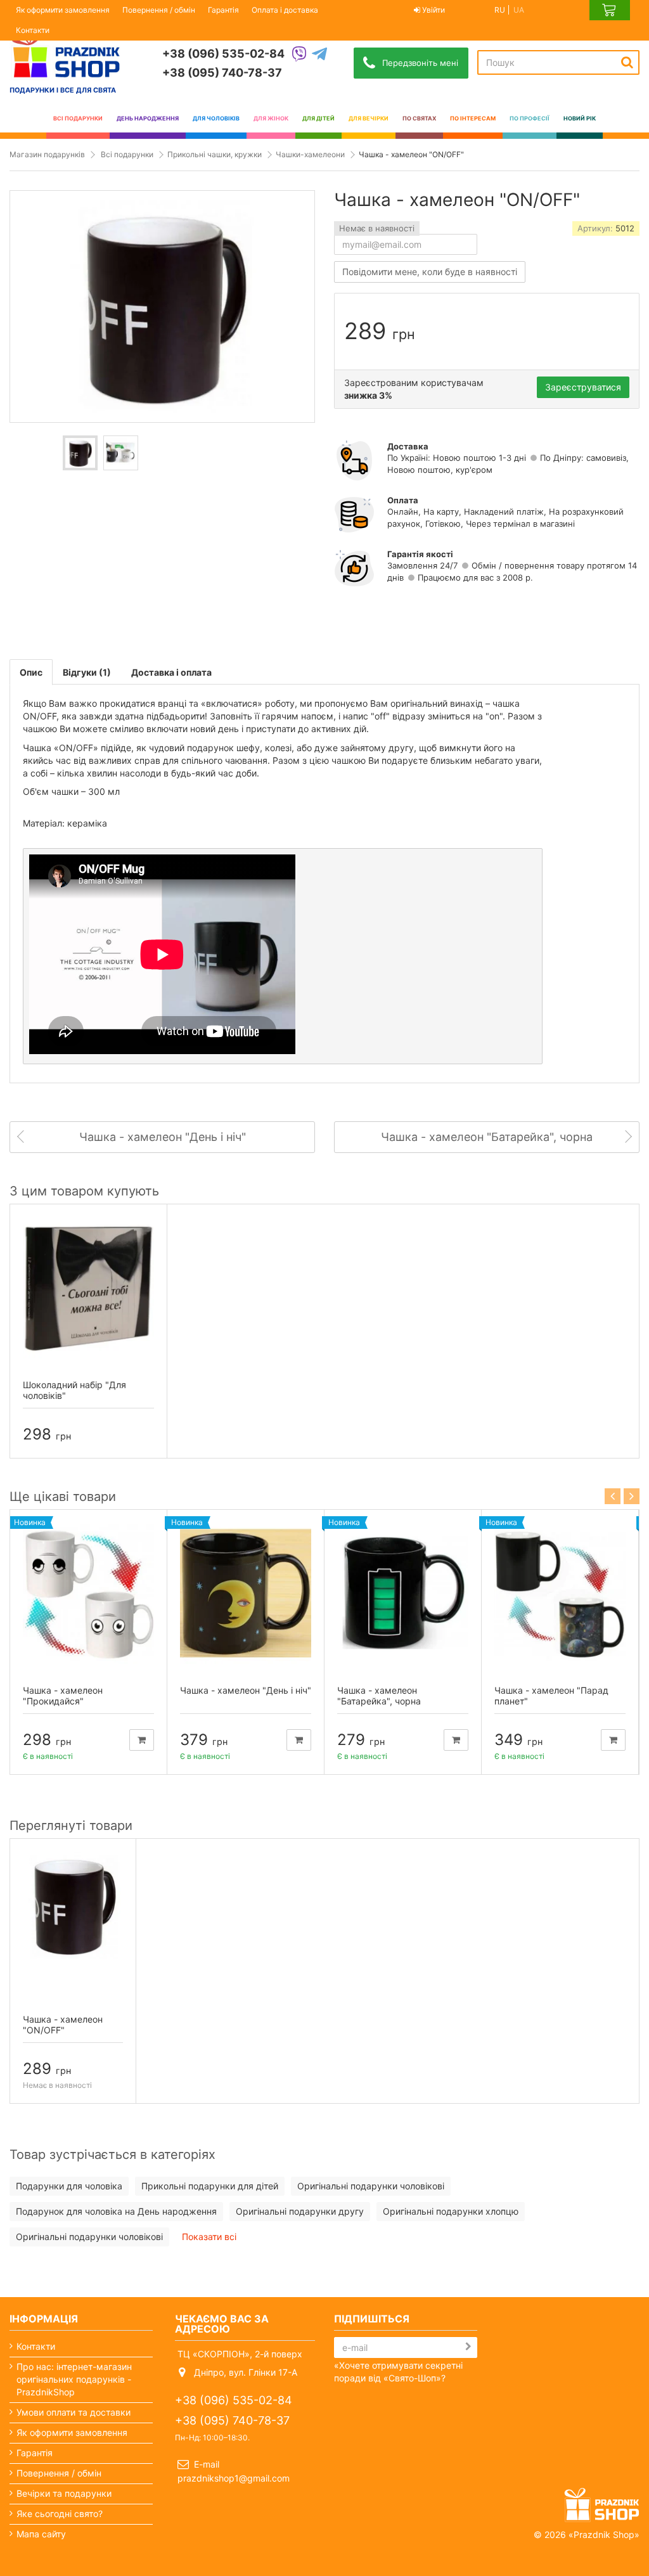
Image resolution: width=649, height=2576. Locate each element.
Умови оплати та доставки (74, 2412)
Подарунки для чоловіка (69, 2186)
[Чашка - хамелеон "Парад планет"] (560, 1593)
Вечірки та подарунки (64, 2493)
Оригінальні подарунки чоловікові (371, 2186)
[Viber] (299, 55)
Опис (31, 672)
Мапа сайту (41, 2534)
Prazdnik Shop (604, 2534)
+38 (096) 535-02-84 (223, 54)
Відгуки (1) (87, 672)
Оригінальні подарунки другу (300, 2211)
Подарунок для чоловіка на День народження (116, 2211)
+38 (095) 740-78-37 (222, 73)
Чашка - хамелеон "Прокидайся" (63, 1696)
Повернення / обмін (159, 10)
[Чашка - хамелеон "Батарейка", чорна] (403, 1593)
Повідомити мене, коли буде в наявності (430, 272)
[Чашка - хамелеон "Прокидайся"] (88, 1593)
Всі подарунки (127, 154)
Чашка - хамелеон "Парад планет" (551, 1696)
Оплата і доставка (285, 10)
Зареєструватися (583, 387)
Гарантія (223, 10)
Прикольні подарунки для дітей (210, 2186)
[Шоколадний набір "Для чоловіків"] (88, 1288)
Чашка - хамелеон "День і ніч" (246, 1690)
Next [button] (632, 1496)
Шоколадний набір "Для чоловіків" (74, 1390)
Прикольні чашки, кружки (215, 154)
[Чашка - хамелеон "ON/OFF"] (80, 453)
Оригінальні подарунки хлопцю (451, 2211)
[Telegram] (319, 55)
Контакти (33, 30)
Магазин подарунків (47, 154)
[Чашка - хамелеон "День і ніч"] (246, 1593)
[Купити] (142, 1740)
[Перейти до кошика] (610, 10)
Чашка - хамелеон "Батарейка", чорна (379, 1696)
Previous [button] (613, 1496)
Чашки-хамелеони (310, 154)
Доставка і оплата (171, 672)
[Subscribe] (468, 2347)
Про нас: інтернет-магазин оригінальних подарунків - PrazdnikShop (74, 2379)
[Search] (627, 62)
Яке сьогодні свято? (60, 2514)
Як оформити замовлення (63, 10)
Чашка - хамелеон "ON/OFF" (63, 2025)
